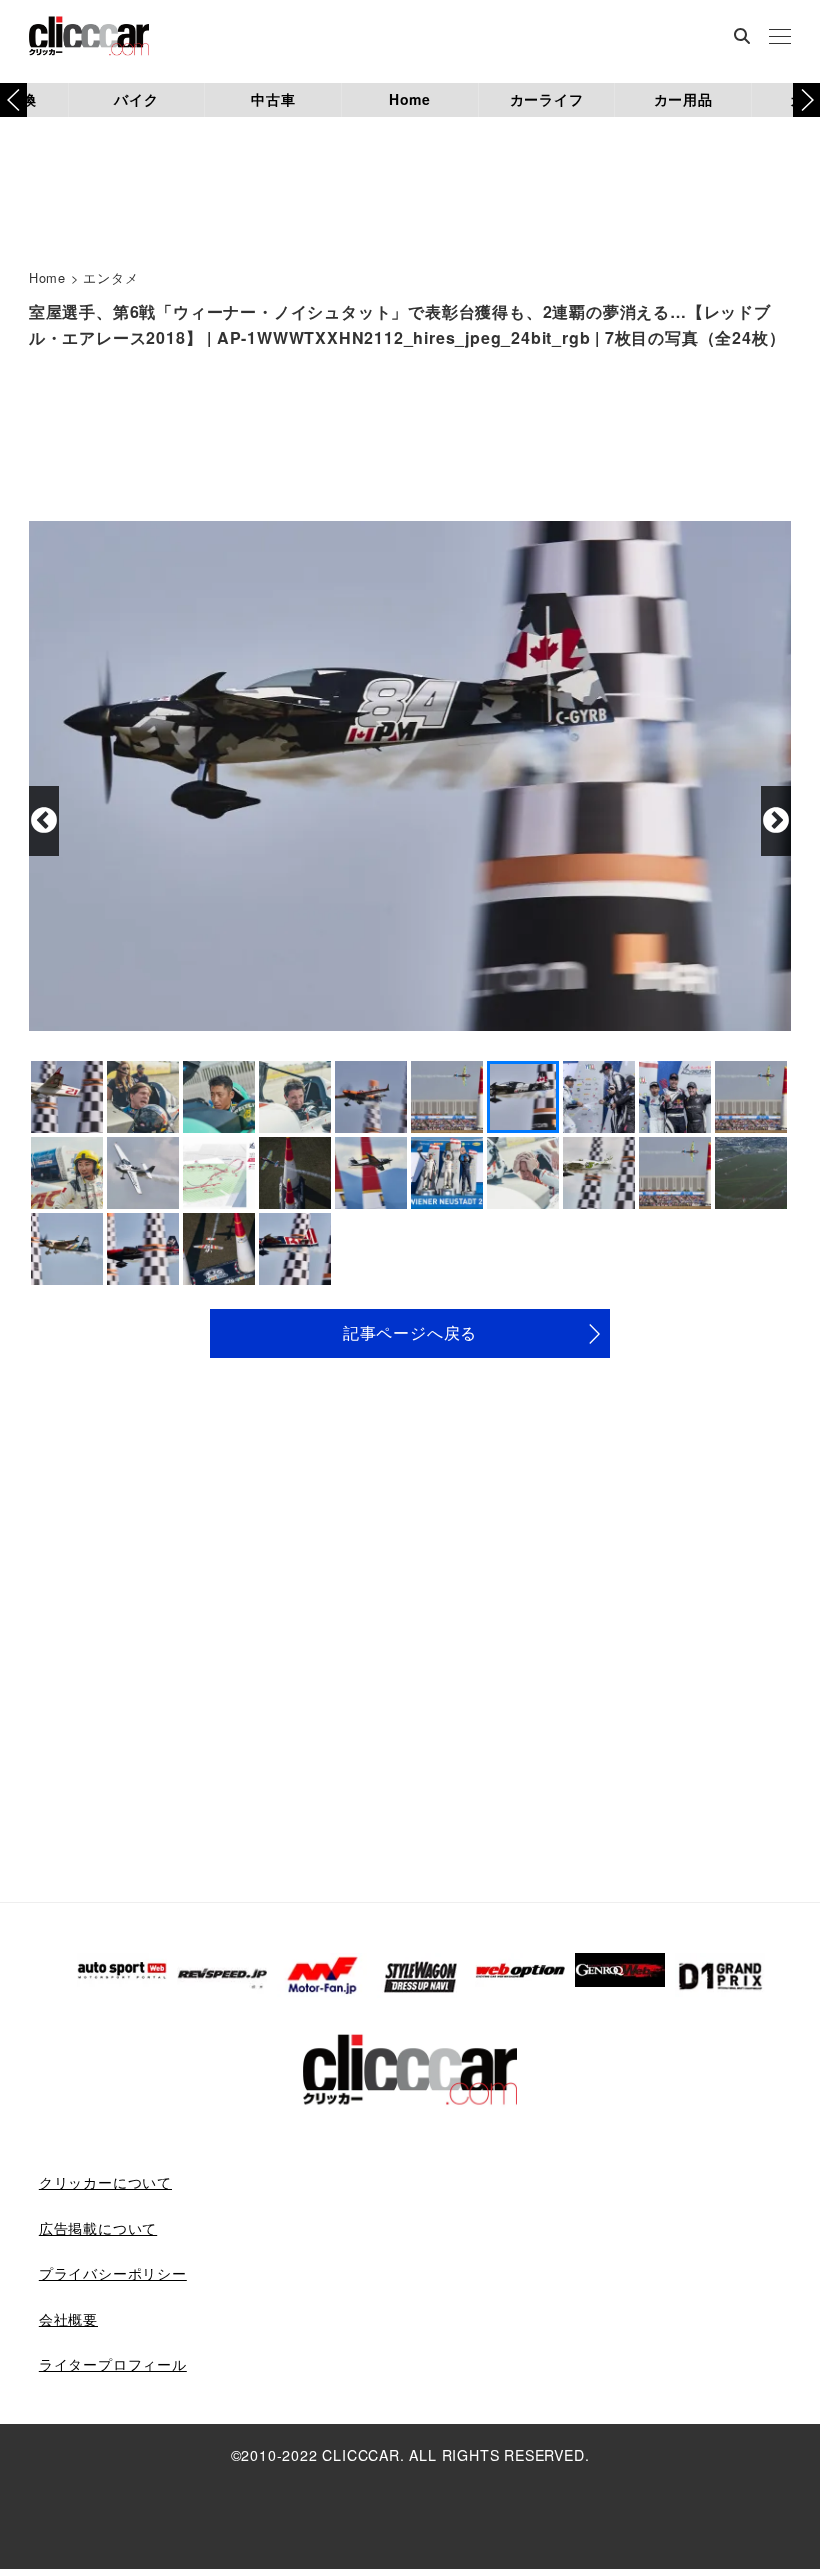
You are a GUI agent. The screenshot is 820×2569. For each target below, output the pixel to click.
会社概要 (68, 2319)
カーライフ (547, 99)
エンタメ (110, 277)
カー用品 (683, 99)
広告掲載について (98, 2228)
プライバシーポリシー (113, 2273)
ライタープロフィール (113, 2364)
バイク (136, 99)
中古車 (273, 99)
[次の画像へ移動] (776, 821)
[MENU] (780, 38)
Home (410, 99)
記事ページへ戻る (410, 1332)
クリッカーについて (105, 2182)
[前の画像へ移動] (44, 821)
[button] (806, 100)
